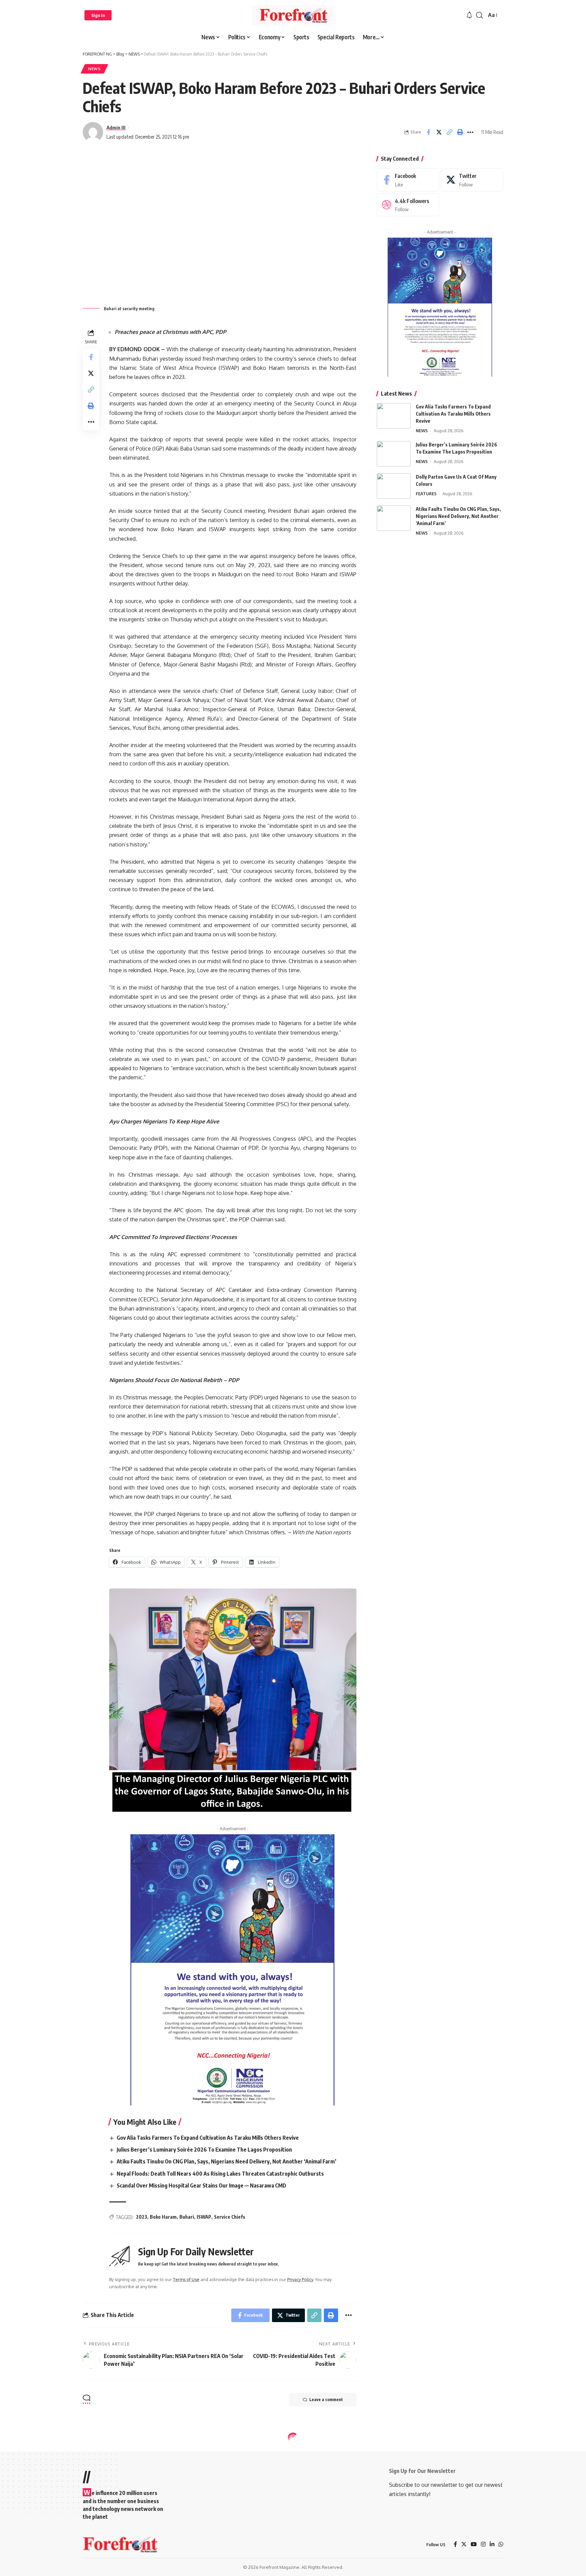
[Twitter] (472, 180)
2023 (142, 2217)
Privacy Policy (300, 2279)
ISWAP (204, 2217)
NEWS (94, 69)
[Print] (460, 132)
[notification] (469, 15)
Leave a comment (326, 2400)
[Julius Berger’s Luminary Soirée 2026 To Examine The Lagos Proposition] (394, 454)
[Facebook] (408, 180)
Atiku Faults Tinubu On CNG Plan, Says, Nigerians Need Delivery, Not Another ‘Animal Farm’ (227, 2161)
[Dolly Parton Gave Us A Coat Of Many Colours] (394, 486)
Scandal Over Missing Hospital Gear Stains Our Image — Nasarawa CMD (201, 2185)
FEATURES (426, 494)
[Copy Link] (449, 132)
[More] (470, 132)
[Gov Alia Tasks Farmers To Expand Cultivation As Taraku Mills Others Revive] (394, 416)
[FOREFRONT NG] (293, 15)
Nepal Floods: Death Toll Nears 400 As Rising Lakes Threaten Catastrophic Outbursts (220, 2174)
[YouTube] (474, 2545)
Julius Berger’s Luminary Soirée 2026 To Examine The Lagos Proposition (204, 2150)
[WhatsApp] (501, 2545)
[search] (480, 15)
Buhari (187, 2217)
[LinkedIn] (492, 2545)
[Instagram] (483, 2545)
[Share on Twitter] (439, 132)
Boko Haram (163, 2217)
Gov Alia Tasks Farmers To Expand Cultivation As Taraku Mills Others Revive (208, 2138)
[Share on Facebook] (428, 132)
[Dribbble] (408, 205)
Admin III (116, 127)
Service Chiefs (230, 2217)
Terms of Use (186, 2279)
